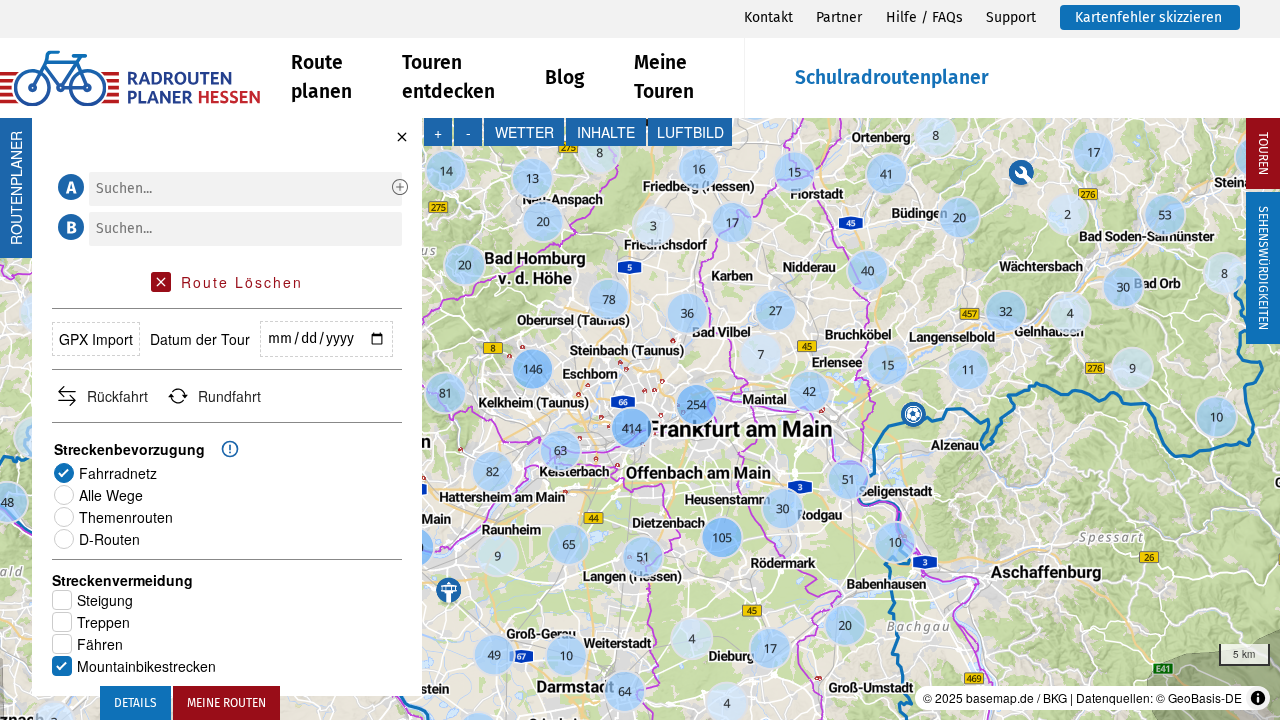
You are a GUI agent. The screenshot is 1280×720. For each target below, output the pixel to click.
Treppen (103, 622)
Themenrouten (126, 517)
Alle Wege (111, 495)
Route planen (321, 77)
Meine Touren (664, 77)
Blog (564, 77)
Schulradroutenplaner (892, 77)
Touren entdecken (448, 77)
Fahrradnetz (118, 473)
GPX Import (96, 339)
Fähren (100, 644)
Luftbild (690, 132)
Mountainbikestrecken (146, 666)
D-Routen (109, 539)
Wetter (524, 132)
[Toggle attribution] (1258, 698)
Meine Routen (226, 703)
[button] (68, 187)
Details (135, 703)
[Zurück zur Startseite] (145, 78)
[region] (640, 419)
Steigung (105, 600)
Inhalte (606, 132)
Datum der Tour (200, 339)
